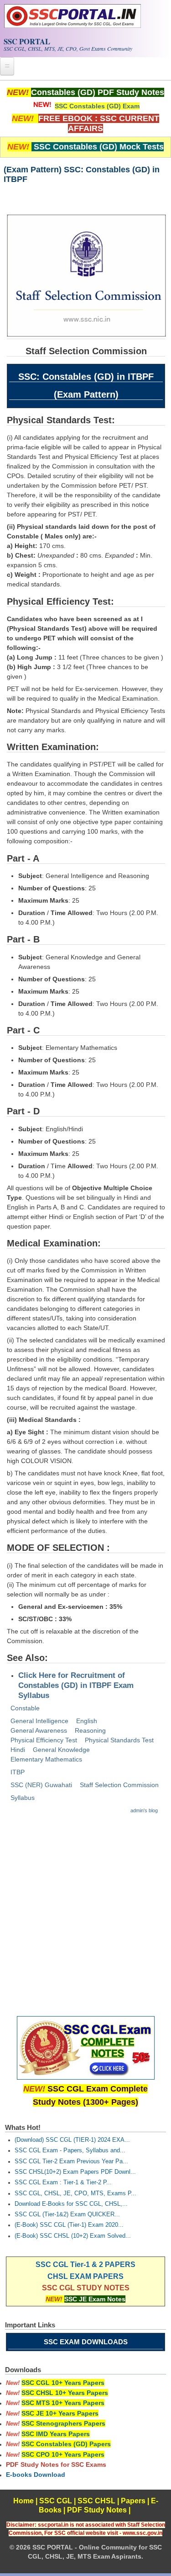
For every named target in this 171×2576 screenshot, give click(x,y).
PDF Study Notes (97, 2510)
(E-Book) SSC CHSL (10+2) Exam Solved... (73, 2236)
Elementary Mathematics (46, 1759)
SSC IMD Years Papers (56, 2434)
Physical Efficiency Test (44, 1740)
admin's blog (144, 1810)
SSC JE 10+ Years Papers (60, 2413)
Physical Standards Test (119, 1740)
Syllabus (23, 1798)
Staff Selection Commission (119, 1785)
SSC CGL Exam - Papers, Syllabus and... (70, 2150)
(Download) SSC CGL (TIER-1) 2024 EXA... (72, 2140)
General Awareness (39, 1730)
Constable (25, 1708)
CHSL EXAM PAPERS (85, 2276)
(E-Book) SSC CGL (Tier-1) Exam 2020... (69, 2225)
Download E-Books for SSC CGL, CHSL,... (71, 2204)
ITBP (18, 1772)
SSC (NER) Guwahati (41, 1785)
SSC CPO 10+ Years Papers (63, 2454)
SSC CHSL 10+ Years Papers (65, 2393)
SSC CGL (56, 2501)
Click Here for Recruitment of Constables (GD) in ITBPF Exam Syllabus (76, 1685)
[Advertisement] (85, 1911)
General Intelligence (39, 1721)
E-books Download (36, 2475)
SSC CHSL (96, 2501)
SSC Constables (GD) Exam (97, 106)
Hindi (18, 1750)
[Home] (73, 26)
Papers (133, 2501)
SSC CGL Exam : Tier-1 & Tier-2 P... (63, 2182)
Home (23, 2501)
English (87, 1721)
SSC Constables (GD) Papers (66, 2444)
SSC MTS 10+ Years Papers (63, 2403)
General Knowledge (61, 1750)
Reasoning (90, 1730)
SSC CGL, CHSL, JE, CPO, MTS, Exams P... (75, 2193)
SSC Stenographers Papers (63, 2423)
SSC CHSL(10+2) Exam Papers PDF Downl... (75, 2172)
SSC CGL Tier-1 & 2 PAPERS (85, 2265)
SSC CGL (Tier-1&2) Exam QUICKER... (67, 2214)
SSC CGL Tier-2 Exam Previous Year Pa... (71, 2161)
